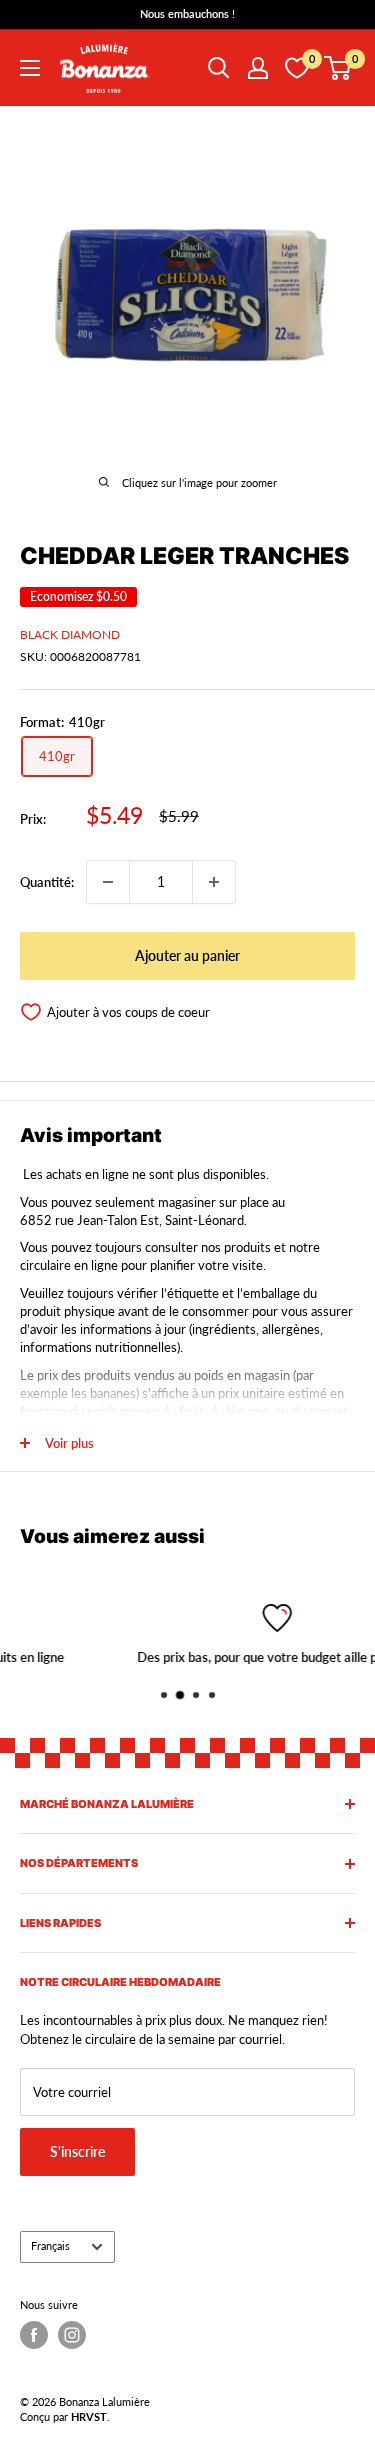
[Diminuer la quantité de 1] (108, 882)
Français (50, 2245)
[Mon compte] (258, 68)
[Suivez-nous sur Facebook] (34, 2335)
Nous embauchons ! (187, 13)
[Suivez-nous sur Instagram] (72, 2335)
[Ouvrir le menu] (30, 68)
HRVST (89, 2416)
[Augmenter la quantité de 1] (214, 882)
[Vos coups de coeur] (297, 68)
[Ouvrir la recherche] (219, 68)
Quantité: (47, 882)
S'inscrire (77, 2151)
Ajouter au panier (187, 955)
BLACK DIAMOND (70, 634)
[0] (338, 68)
